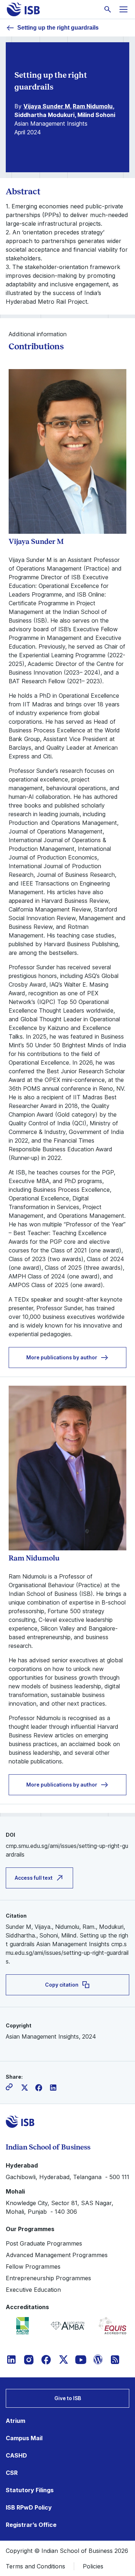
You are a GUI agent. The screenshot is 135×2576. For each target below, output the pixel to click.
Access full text (34, 1878)
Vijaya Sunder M (47, 106)
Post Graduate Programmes (44, 2243)
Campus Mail (24, 2438)
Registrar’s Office (31, 2525)
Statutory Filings (30, 2490)
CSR (12, 2473)
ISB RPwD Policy (29, 2507)
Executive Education (33, 2290)
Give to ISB (68, 2398)
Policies (93, 2566)
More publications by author (62, 1357)
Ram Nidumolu (93, 106)
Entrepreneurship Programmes (48, 2278)
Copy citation (62, 1985)
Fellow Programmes (33, 2267)
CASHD (16, 2455)
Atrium (15, 2421)
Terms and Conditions (35, 2566)
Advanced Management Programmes (57, 2255)
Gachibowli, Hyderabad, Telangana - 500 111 (67, 2177)
